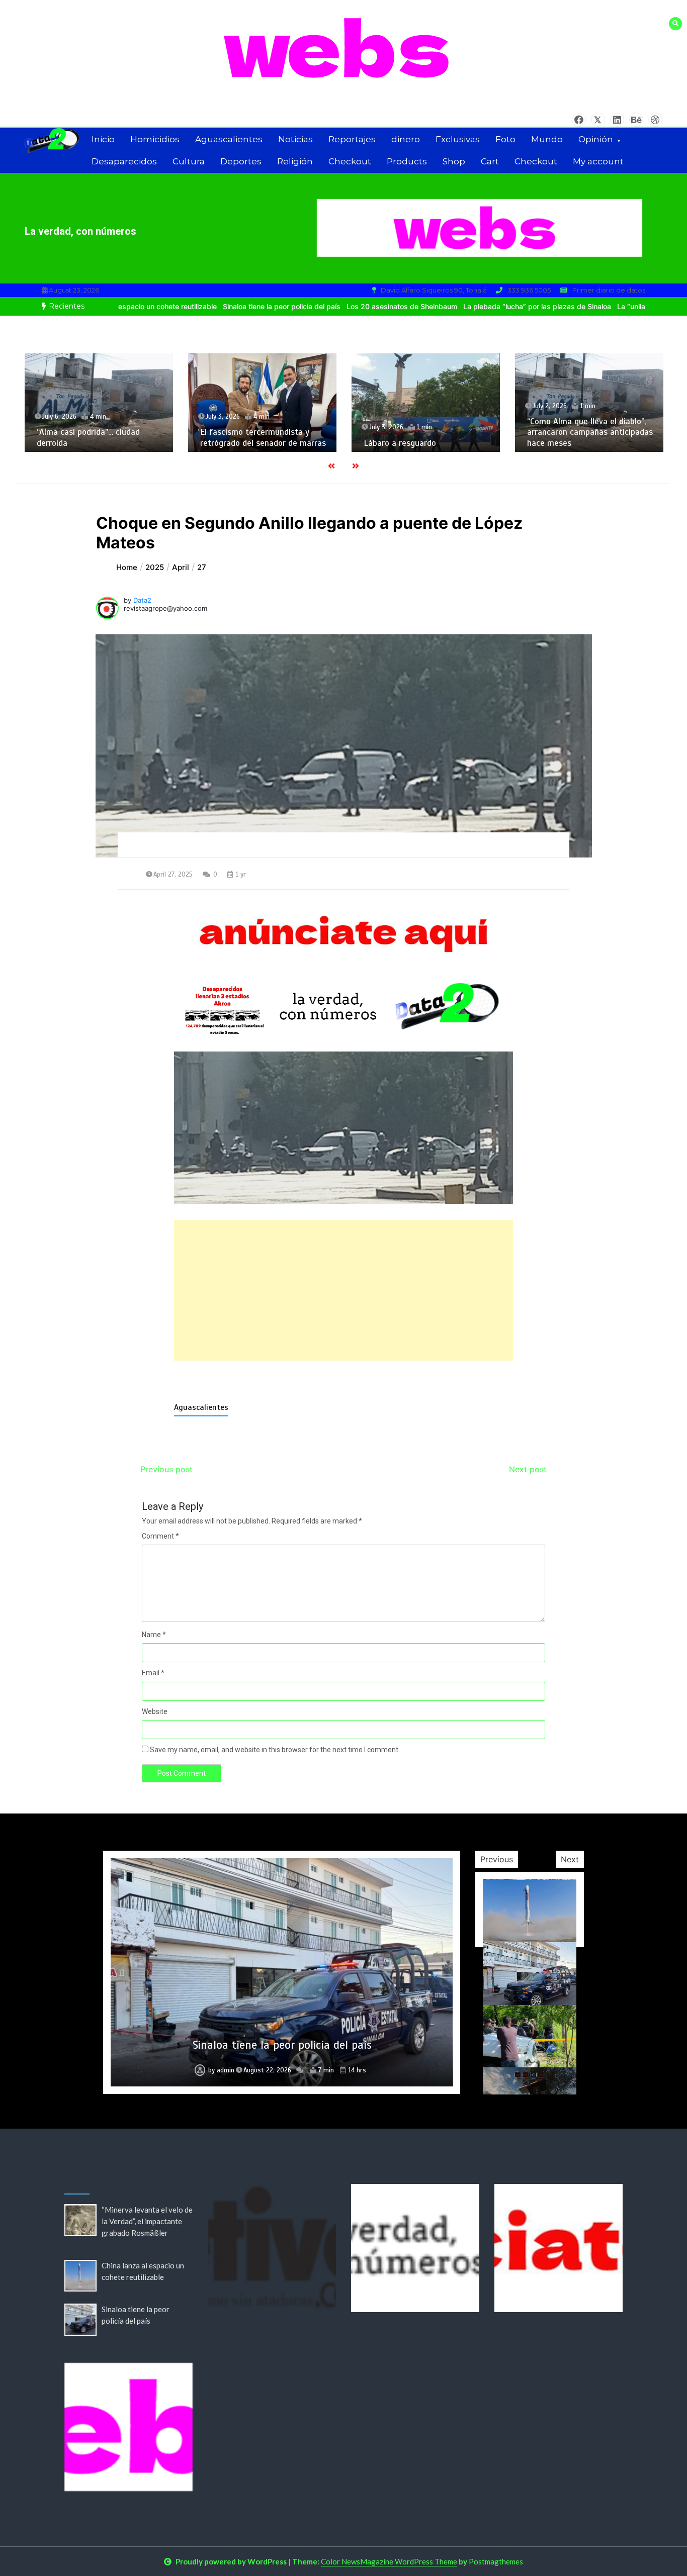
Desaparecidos (124, 161)
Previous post (166, 1469)
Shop (454, 161)
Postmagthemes (496, 2561)
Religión (295, 161)
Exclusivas (458, 139)
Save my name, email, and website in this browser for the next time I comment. (275, 1750)
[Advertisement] (343, 1290)
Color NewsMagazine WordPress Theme (389, 2561)
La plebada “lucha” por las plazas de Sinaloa (469, 306)
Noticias (295, 139)
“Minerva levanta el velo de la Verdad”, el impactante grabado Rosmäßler (147, 2221)
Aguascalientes (229, 139)
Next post (528, 1469)
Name (154, 1635)
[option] (214, 306)
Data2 (142, 600)
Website (155, 1711)
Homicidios (155, 139)
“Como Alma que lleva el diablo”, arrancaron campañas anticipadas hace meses (426, 432)
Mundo (547, 139)
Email (153, 1673)
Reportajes (352, 139)
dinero (406, 139)
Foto (505, 139)
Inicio (103, 139)
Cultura (189, 161)
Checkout (350, 161)
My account (598, 161)
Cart (490, 161)
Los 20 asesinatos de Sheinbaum (334, 306)
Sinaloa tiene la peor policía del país (214, 306)
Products (407, 161)
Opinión (596, 139)
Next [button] (570, 1859)
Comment (160, 1536)
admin (226, 2070)
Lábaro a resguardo (236, 443)
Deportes (241, 161)
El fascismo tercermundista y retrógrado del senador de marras (100, 437)
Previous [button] (497, 1859)
